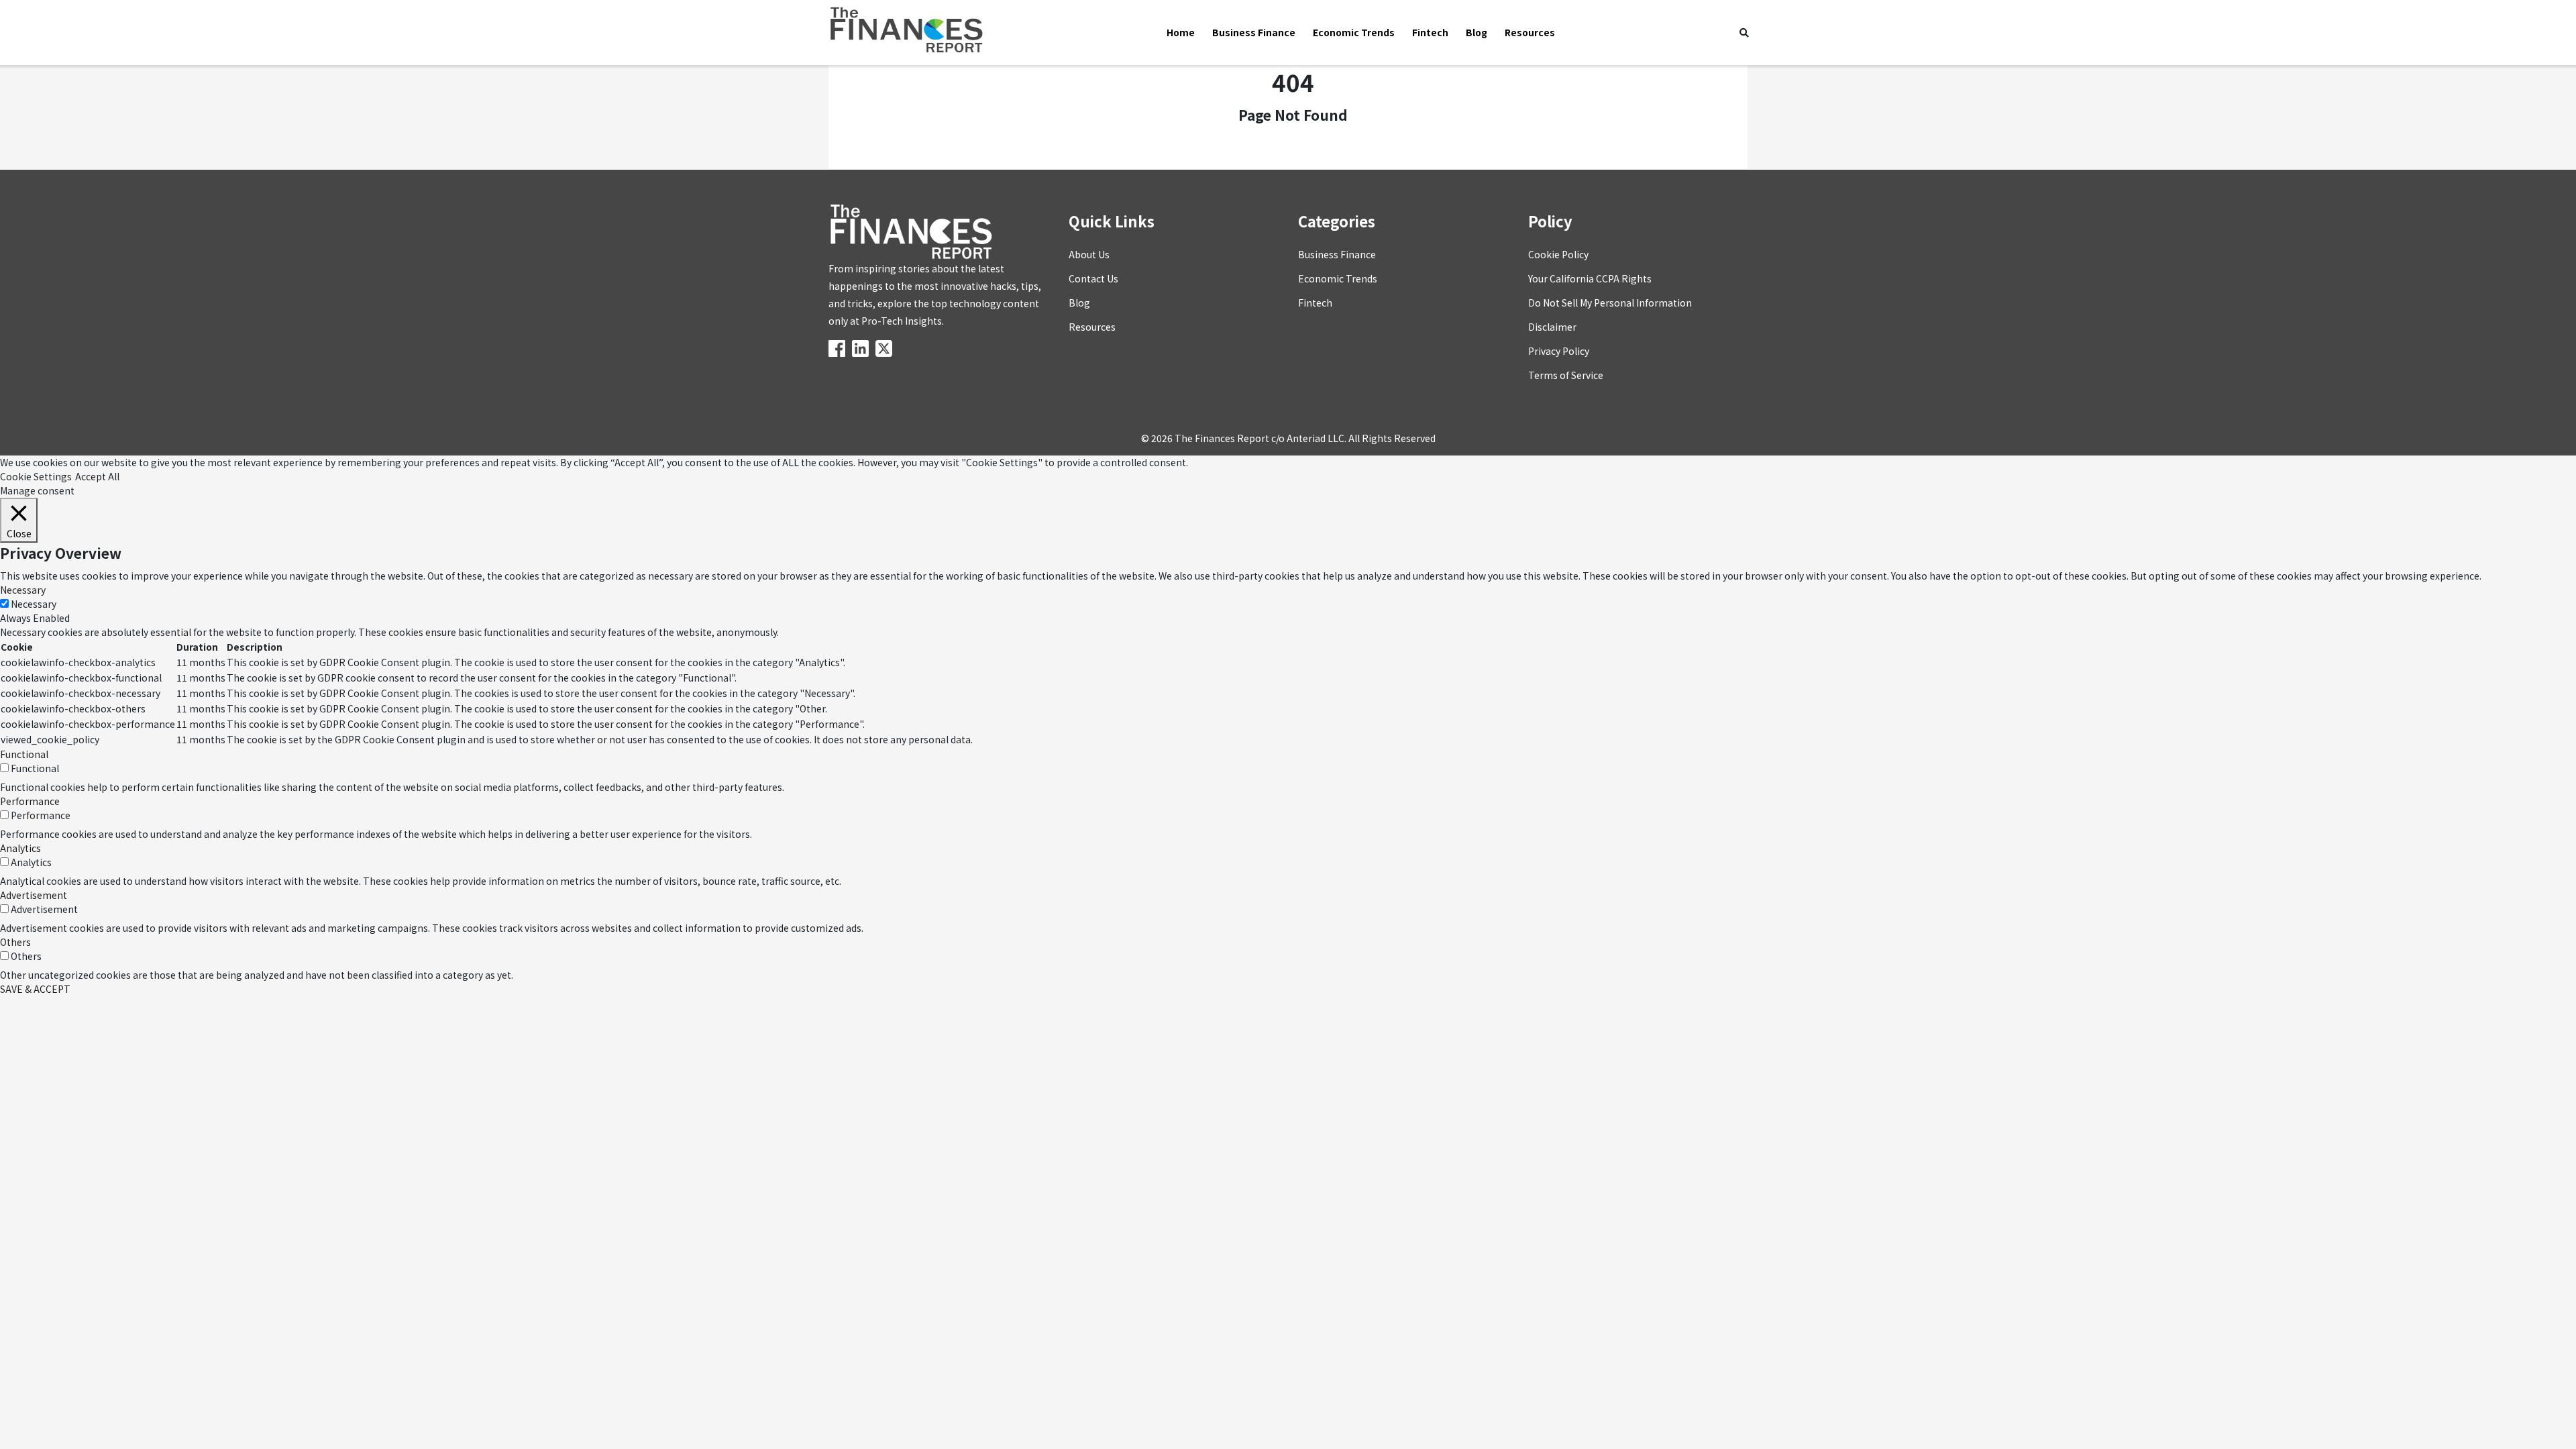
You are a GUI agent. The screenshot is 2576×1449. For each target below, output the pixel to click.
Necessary (34, 604)
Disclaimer (1552, 327)
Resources (1530, 32)
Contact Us (1093, 278)
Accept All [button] (97, 476)
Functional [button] (24, 754)
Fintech (1430, 32)
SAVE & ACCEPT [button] (35, 989)
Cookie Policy (1558, 254)
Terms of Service (1566, 375)
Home (1181, 32)
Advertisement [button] (34, 895)
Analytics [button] (20, 848)
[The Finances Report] (839, 347)
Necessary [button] (23, 590)
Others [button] (15, 942)
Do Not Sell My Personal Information (1610, 303)
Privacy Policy (1559, 351)
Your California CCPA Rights (1590, 278)
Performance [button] (30, 801)
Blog (1477, 32)
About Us (1089, 254)
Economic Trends (1354, 32)
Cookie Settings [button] (36, 476)
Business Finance (1254, 32)
